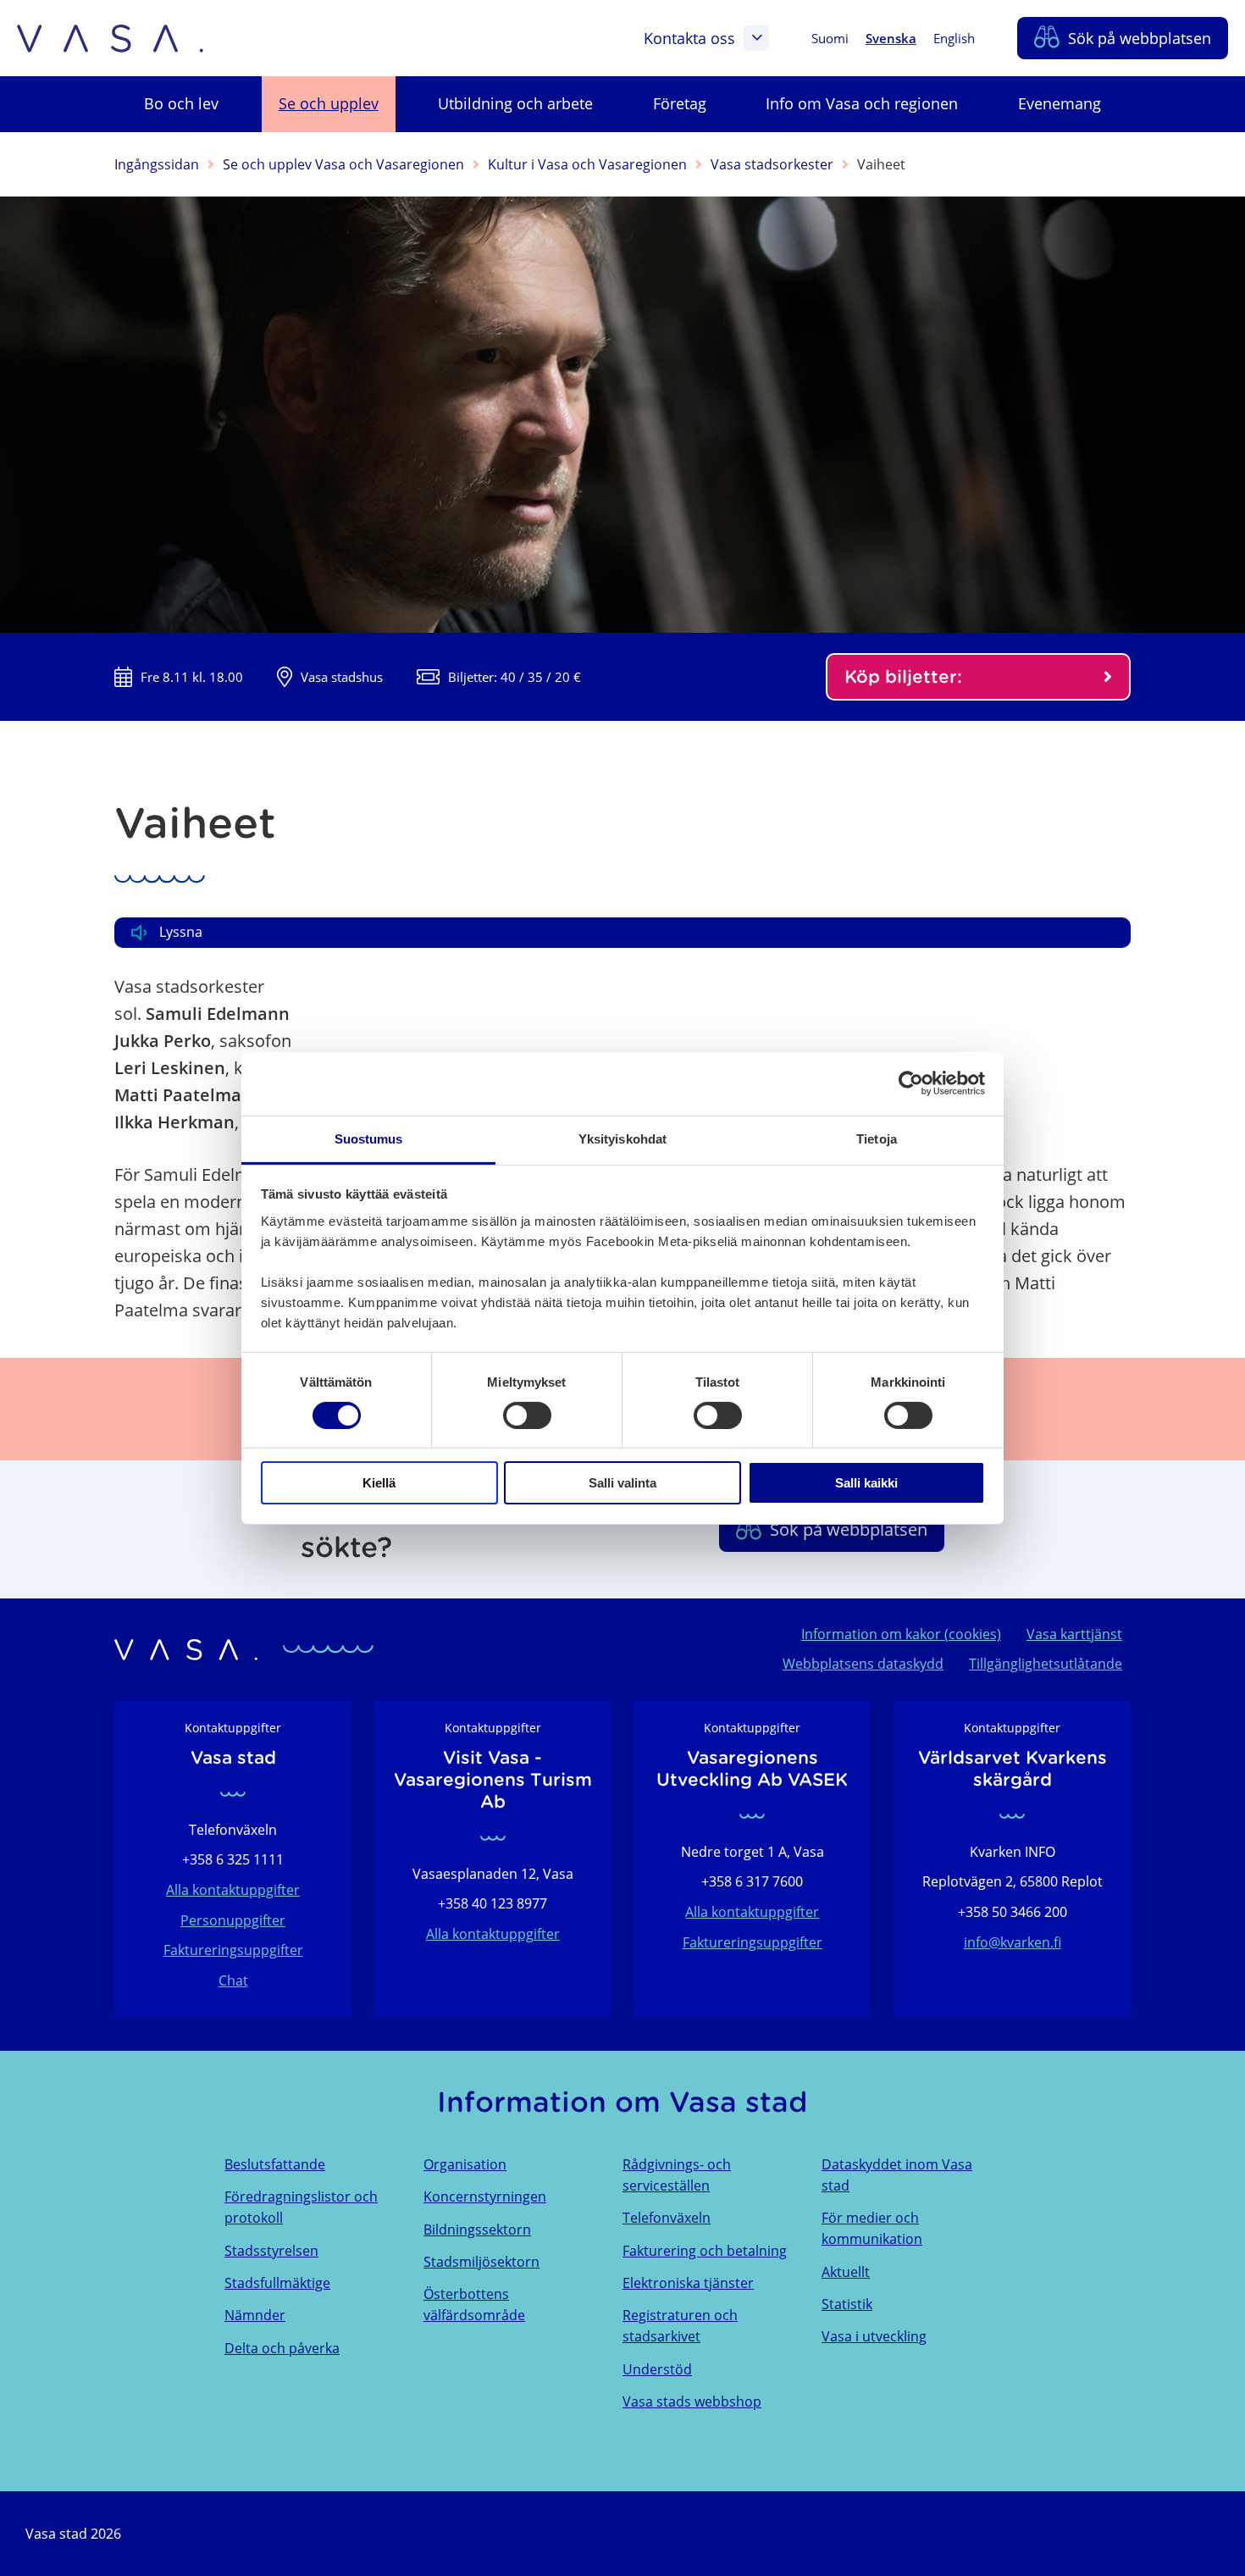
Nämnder (255, 2315)
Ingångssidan (157, 164)
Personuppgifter (233, 1920)
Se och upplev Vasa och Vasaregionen (343, 164)
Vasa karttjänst (1074, 1634)
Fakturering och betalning (705, 2251)
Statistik (847, 2304)
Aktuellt (846, 2272)
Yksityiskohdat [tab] (622, 1138)
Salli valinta (622, 1483)
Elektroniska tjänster (688, 2283)
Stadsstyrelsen (271, 2251)
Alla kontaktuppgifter (233, 1890)
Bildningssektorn (477, 2230)
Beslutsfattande (275, 2164)
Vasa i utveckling (874, 2336)
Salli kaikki (866, 1483)
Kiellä (379, 1483)
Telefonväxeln (667, 2218)
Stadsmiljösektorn (481, 2262)
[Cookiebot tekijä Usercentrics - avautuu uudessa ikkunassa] (911, 1083)
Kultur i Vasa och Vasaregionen (587, 164)
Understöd (657, 2369)
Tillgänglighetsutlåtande (1046, 1664)
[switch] (527, 1415)
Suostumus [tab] (369, 1138)
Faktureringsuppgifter (233, 1950)
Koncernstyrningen (485, 2197)
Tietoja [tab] (877, 1138)
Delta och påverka (282, 2348)
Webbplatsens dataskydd (863, 1664)
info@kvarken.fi (1013, 1942)
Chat (233, 1980)
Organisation (465, 2164)
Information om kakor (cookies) (901, 1634)
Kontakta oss (689, 38)
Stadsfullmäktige (277, 2283)
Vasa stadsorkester (772, 164)
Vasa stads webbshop (692, 2401)
